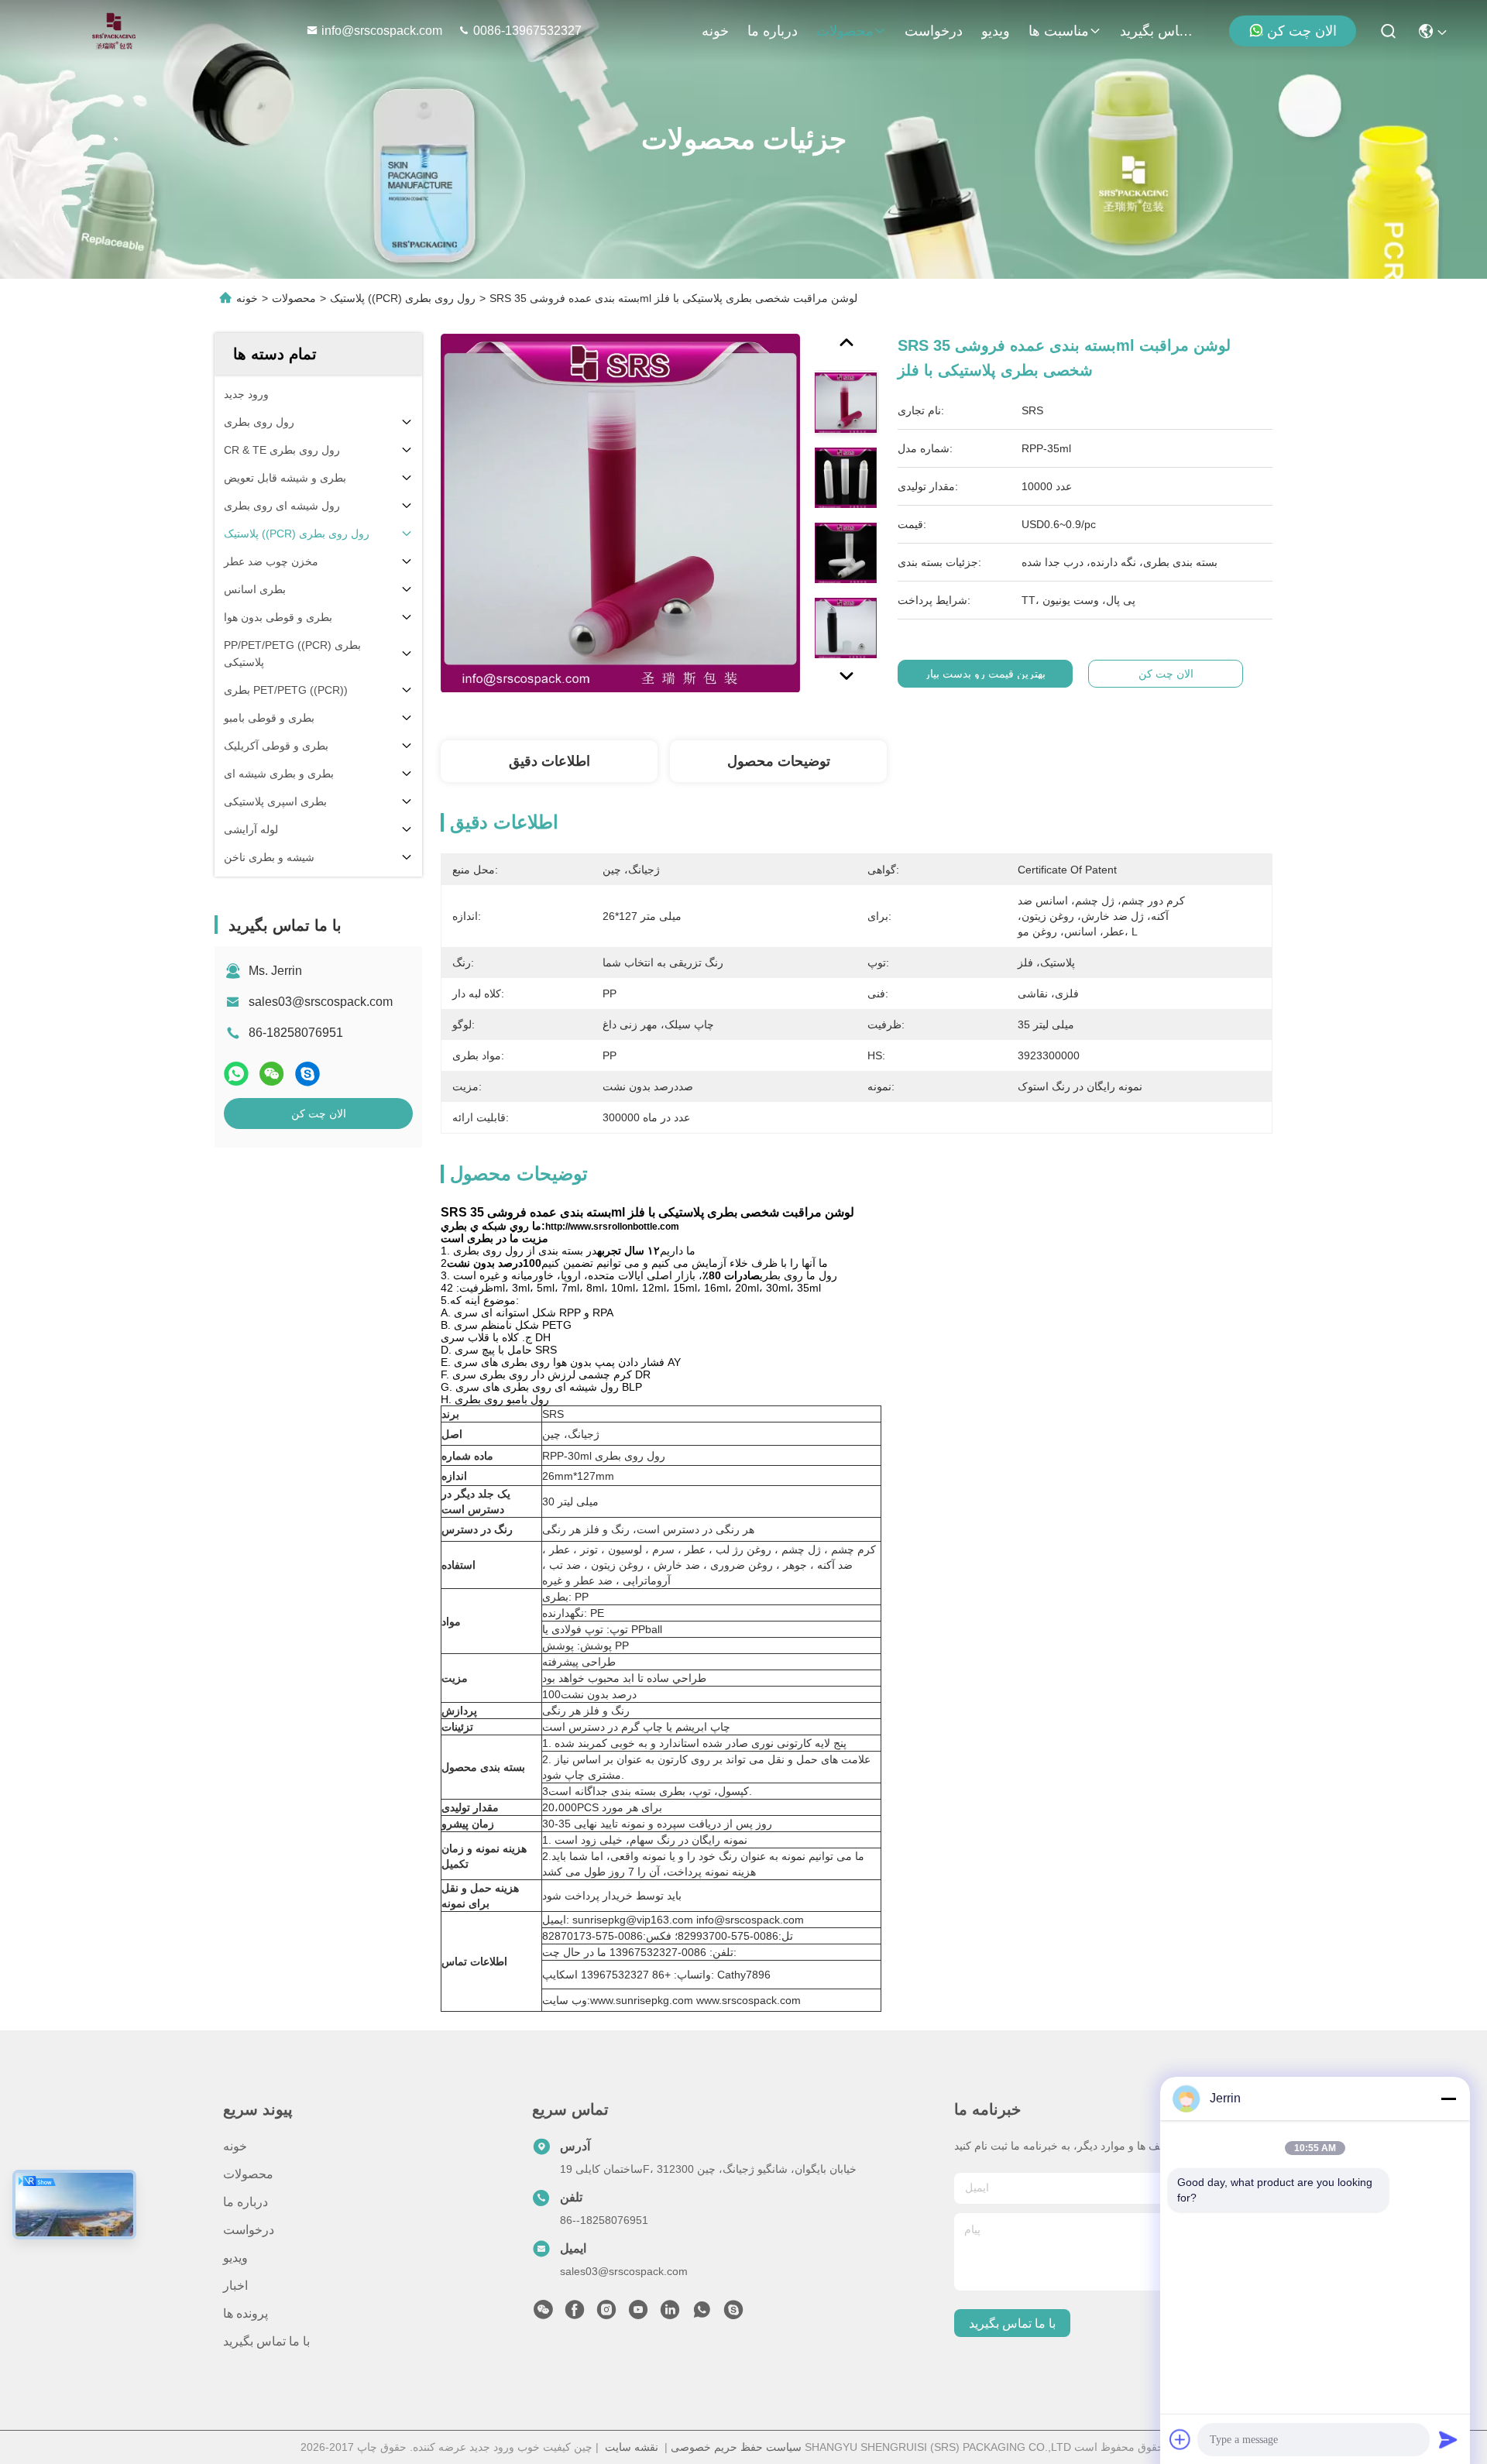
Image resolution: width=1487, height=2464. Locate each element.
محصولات (845, 31)
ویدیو (996, 31)
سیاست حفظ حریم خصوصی (736, 2447)
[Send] (1448, 2439)
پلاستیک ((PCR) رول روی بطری (403, 298)
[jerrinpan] (733, 2314)
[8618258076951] (702, 2314)
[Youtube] (638, 2314)
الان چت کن (1302, 31)
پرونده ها (246, 2313)
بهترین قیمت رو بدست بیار (985, 674)
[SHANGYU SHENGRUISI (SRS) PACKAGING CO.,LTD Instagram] (606, 2314)
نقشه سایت (632, 2447)
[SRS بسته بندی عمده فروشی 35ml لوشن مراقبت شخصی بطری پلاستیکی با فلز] (620, 513)
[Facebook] (575, 2314)
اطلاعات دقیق (549, 761)
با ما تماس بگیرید (1157, 31)
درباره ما (773, 31)
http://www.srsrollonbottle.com (612, 1227)
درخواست (934, 31)
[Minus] (1448, 2099)
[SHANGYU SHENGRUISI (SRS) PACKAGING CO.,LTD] (110, 31)
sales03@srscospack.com (321, 1002)
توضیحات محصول (779, 761)
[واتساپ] (236, 1074)
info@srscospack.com (383, 31)
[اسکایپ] (307, 1074)
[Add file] (1180, 2439)
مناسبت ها (1059, 31)
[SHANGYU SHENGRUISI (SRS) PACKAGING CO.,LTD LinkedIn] (670, 2314)
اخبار (235, 2286)
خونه (715, 31)
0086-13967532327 (527, 31)
